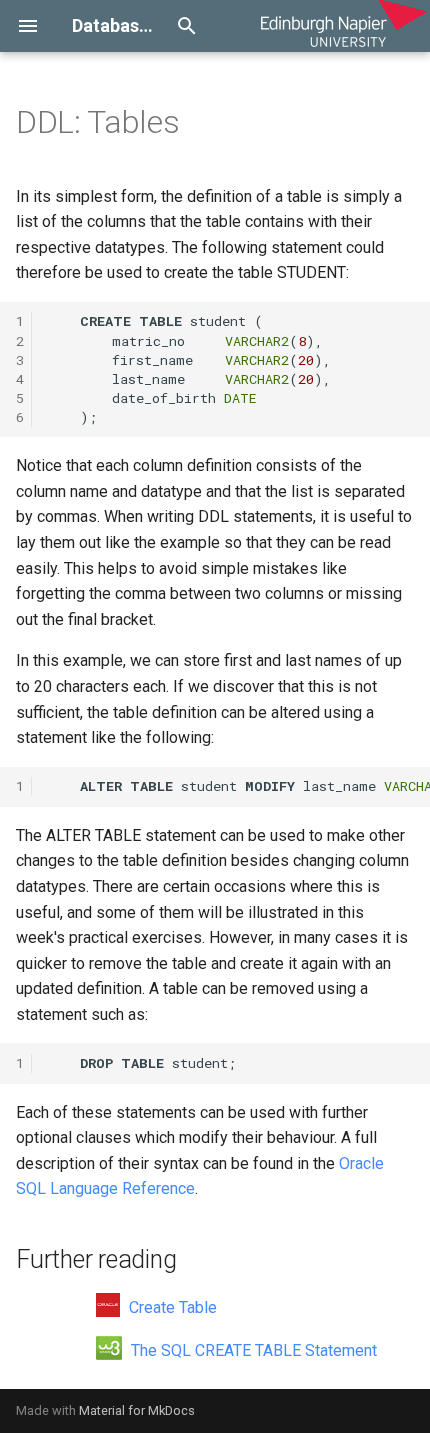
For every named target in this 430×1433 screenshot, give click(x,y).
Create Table (171, 1307)
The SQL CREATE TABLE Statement (252, 1350)
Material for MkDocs (137, 1410)
